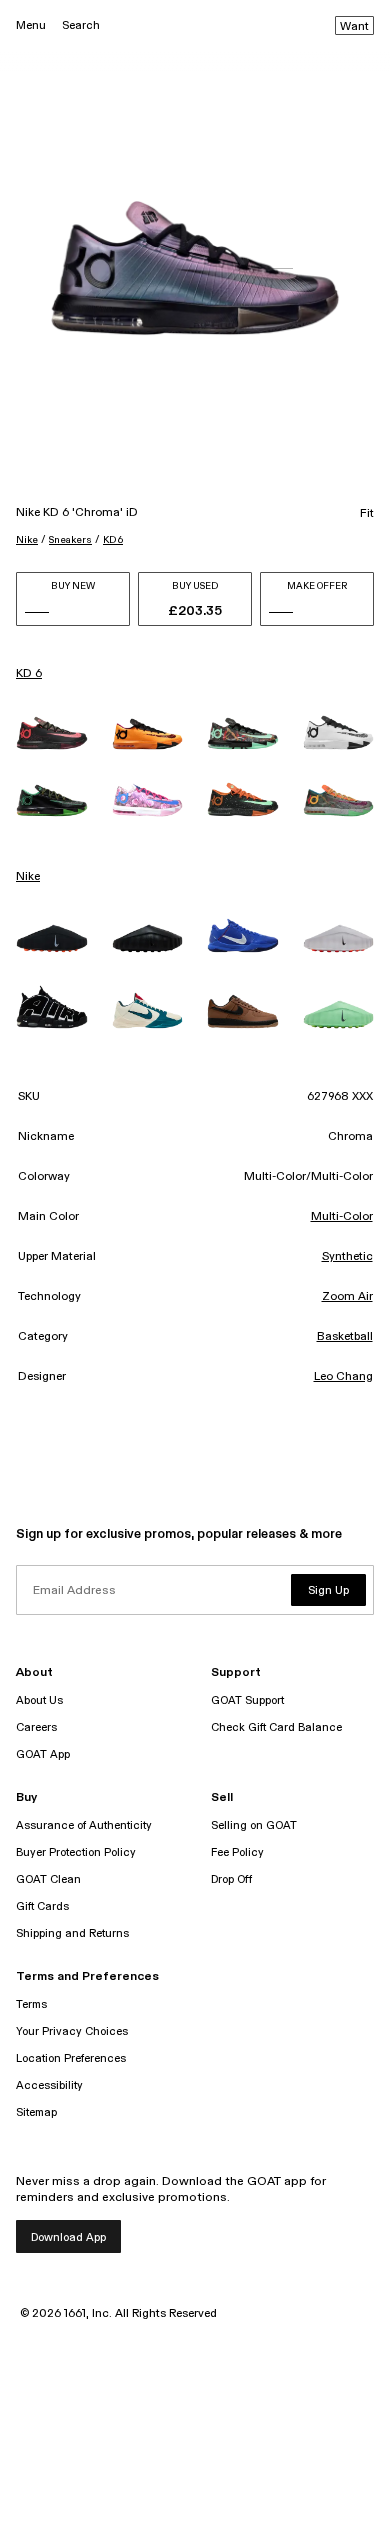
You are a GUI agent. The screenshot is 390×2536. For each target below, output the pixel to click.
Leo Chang (343, 1377)
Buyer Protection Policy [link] (76, 1852)
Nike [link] (28, 877)
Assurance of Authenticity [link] (84, 1825)
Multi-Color (342, 1217)
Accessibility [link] (49, 2085)
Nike (27, 540)
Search (81, 25)
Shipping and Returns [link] (72, 1933)
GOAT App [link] (43, 1754)
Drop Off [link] (231, 1879)
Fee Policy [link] (237, 1852)
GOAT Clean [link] (48, 1879)
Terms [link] (31, 2004)
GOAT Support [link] (247, 1700)
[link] (52, 732)
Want (354, 27)
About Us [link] (39, 1700)
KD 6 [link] (29, 674)
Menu (31, 25)
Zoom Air (347, 1297)
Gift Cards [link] (42, 1906)
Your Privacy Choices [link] (72, 2031)
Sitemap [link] (36, 2112)
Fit (367, 514)
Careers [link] (36, 1727)
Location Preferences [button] (71, 2058)
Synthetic (347, 1257)
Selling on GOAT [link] (254, 1825)
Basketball (345, 1337)
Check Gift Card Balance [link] (276, 1727)
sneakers (70, 540)
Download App (68, 2237)
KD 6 (113, 540)
